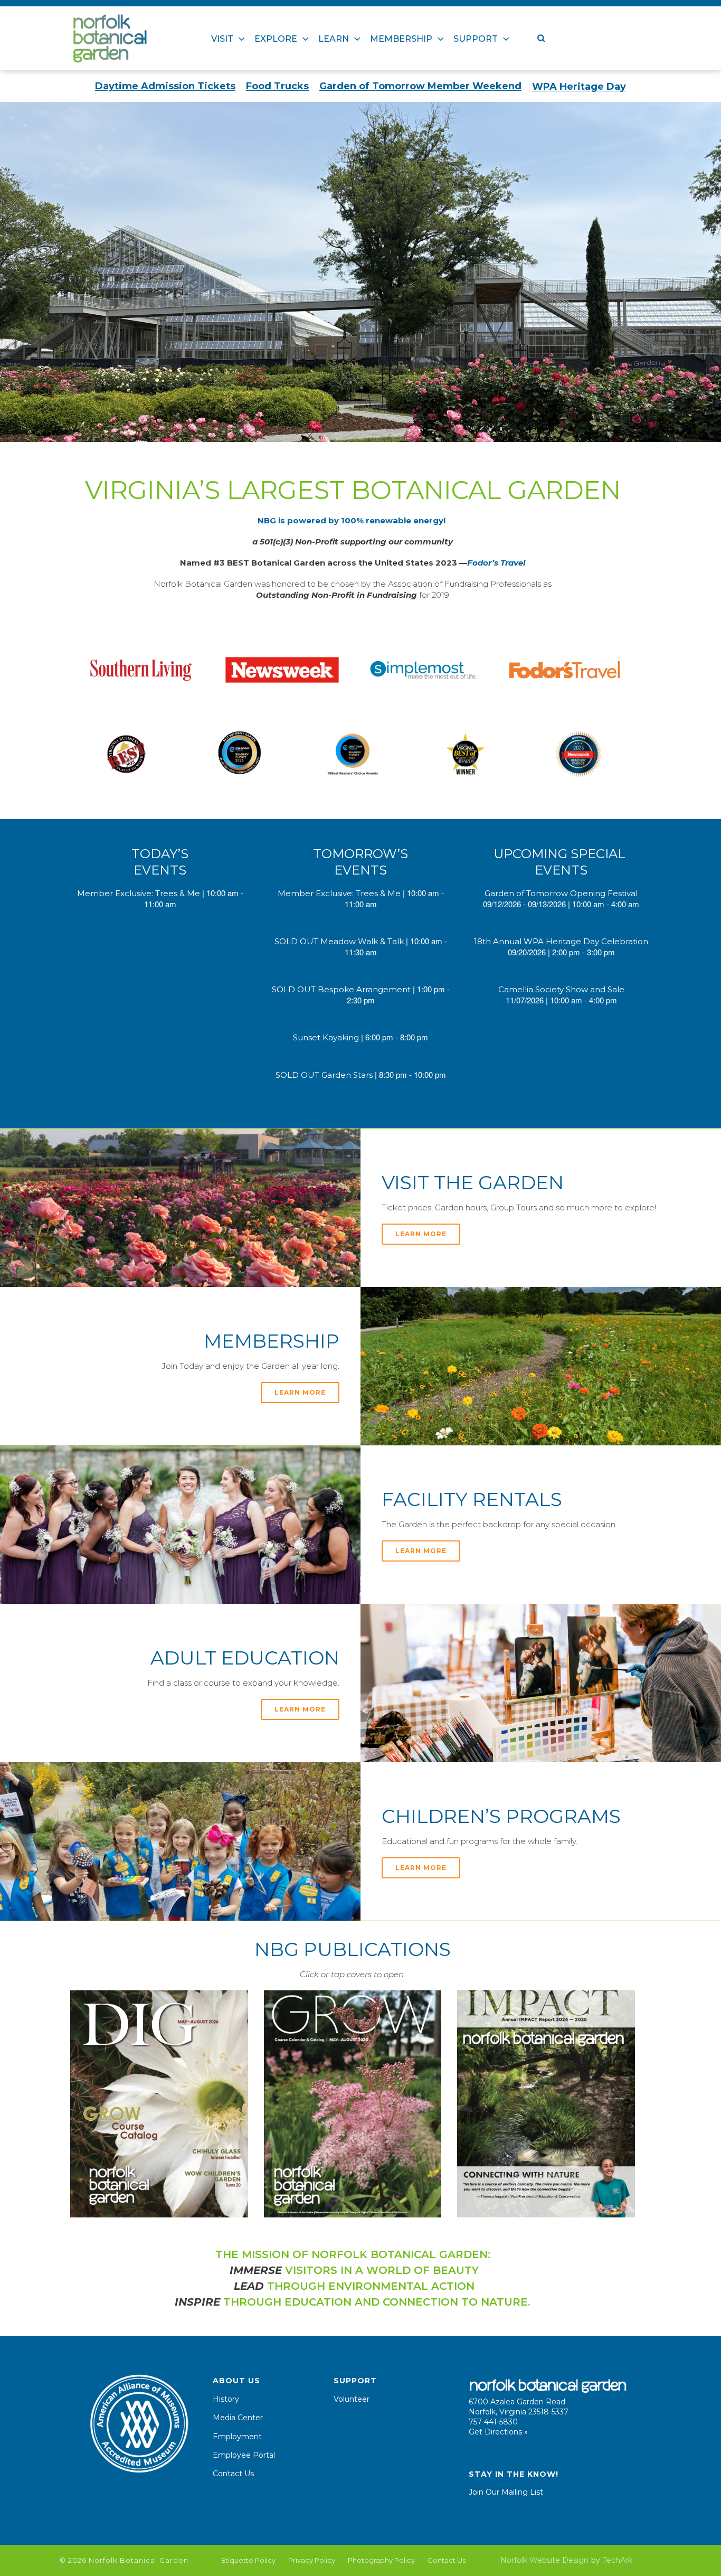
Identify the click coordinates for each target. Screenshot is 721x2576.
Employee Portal (244, 2455)
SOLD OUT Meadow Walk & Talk (339, 941)
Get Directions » (498, 2432)
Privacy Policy (312, 2560)
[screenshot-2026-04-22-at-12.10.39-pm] (159, 2104)
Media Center (238, 2418)
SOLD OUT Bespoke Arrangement (341, 989)
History (226, 2399)
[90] (565, 670)
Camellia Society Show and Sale (561, 989)
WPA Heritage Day (579, 87)
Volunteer (352, 2399)
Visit (222, 39)
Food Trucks (277, 86)
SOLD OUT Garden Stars (324, 1075)
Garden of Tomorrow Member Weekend (420, 86)
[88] (127, 754)
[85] (282, 670)
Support (476, 39)
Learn (334, 39)
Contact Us (233, 2474)
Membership (401, 39)
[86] (423, 670)
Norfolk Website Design (544, 2560)
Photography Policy (381, 2560)
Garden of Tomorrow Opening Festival (561, 893)
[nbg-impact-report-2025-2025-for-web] (546, 2104)
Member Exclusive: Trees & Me (139, 893)
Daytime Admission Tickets (165, 86)
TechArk (618, 2560)
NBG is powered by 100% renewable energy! (353, 520)
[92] (578, 754)
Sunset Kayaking (326, 1037)
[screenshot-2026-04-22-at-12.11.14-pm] (353, 2104)
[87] (141, 670)
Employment (237, 2437)
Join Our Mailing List (506, 2492)
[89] (353, 754)
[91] (240, 754)
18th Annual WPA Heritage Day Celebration (561, 941)
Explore (276, 39)
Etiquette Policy (248, 2560)
